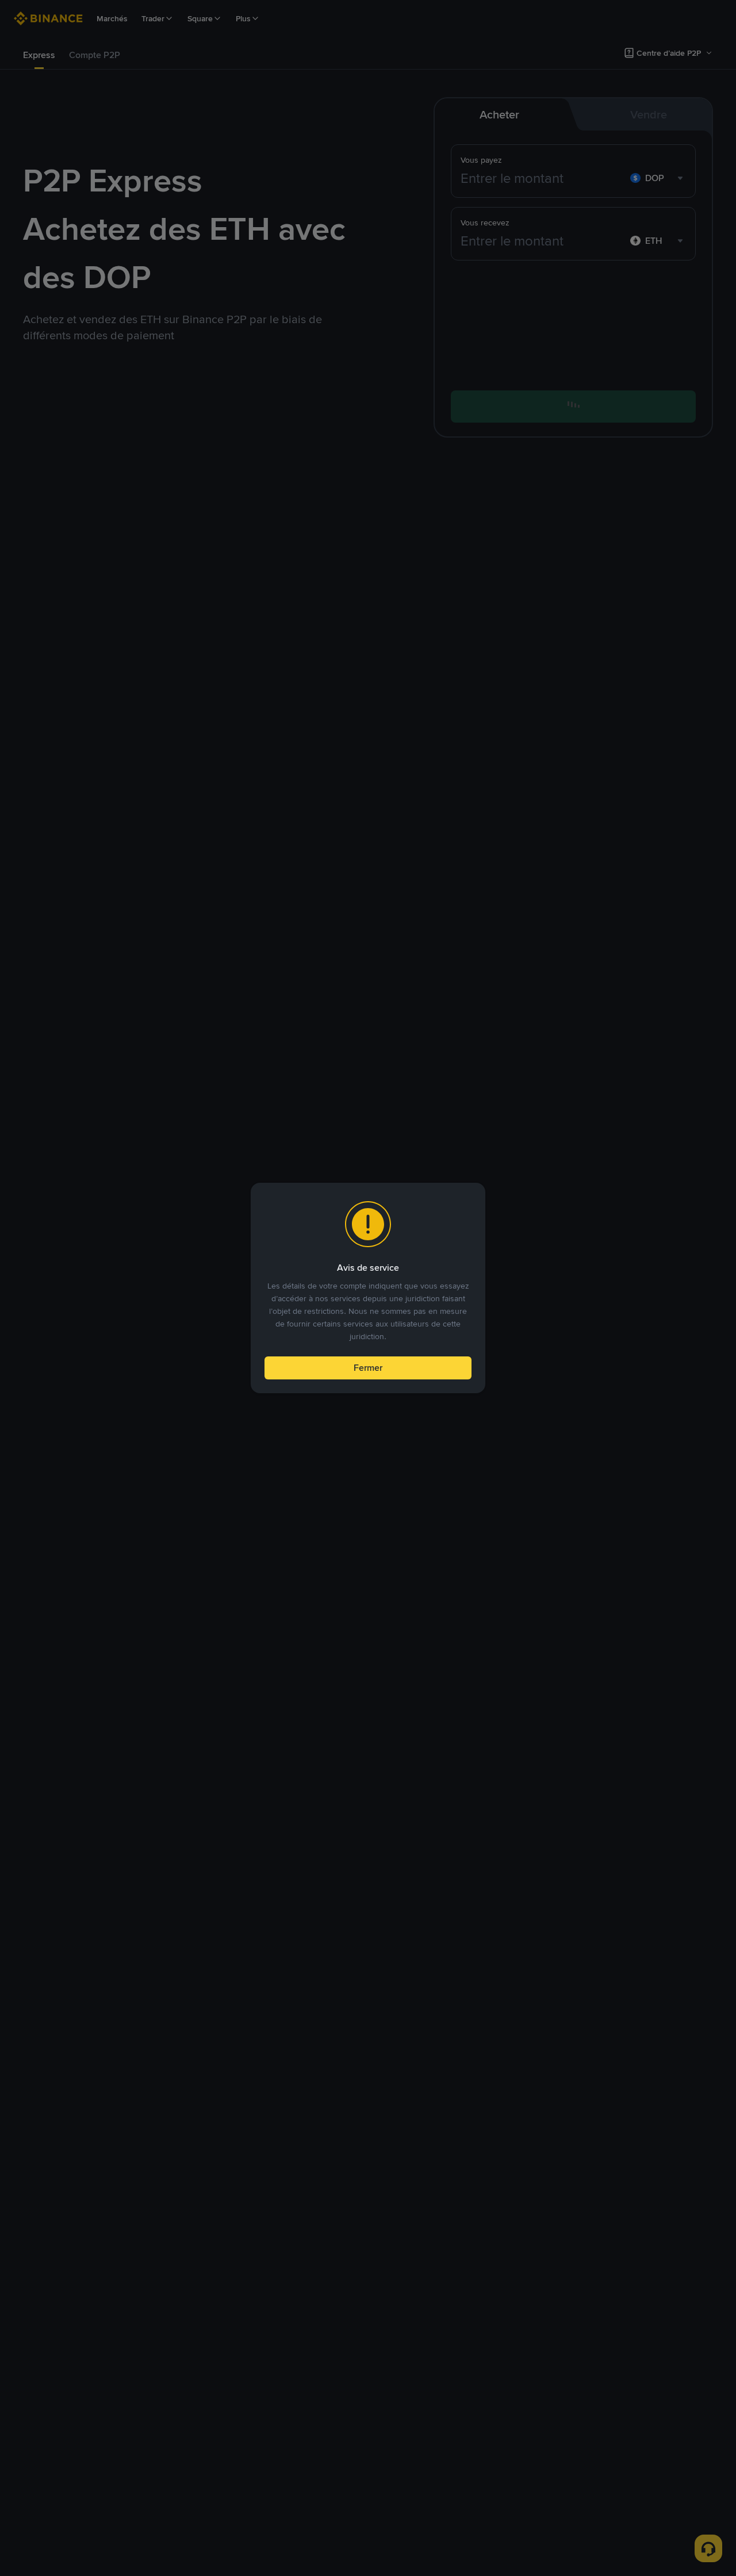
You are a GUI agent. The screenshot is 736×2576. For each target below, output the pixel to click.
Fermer (368, 1368)
